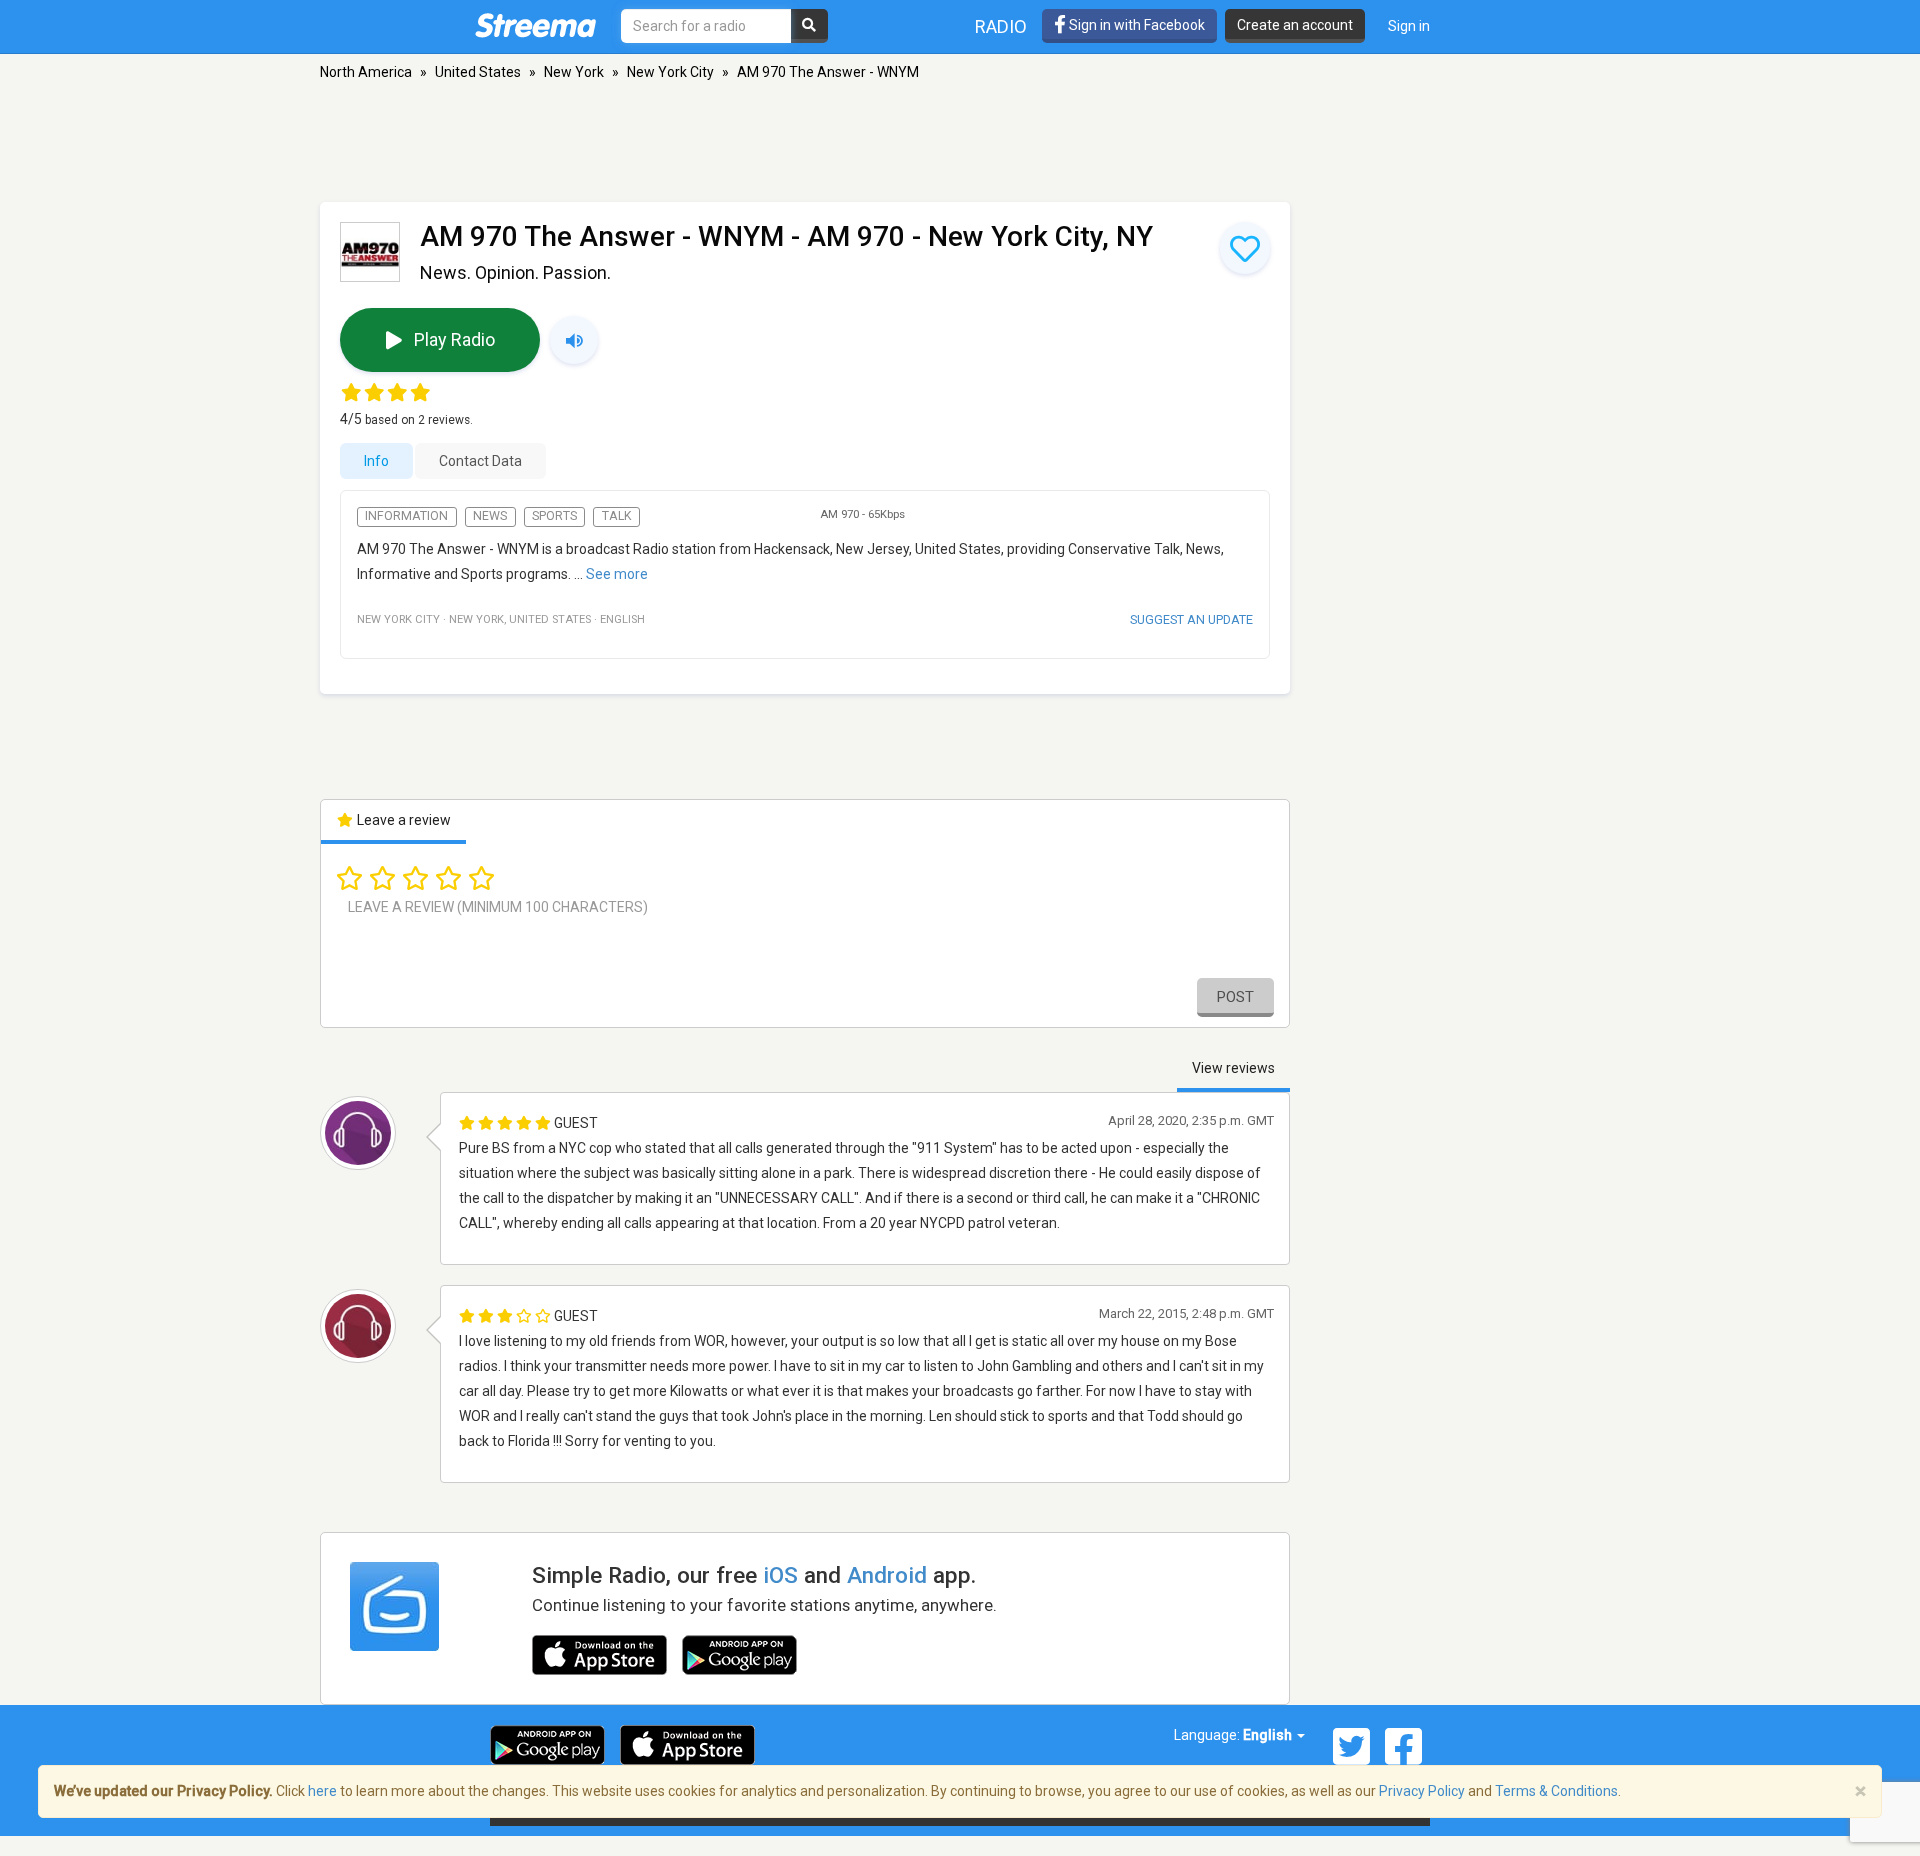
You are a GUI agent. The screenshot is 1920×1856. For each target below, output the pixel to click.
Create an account (1295, 25)
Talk (617, 516)
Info (376, 461)
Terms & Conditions (1556, 1791)
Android (887, 1575)
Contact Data (480, 461)
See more (617, 574)
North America (366, 72)
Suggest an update (1191, 619)
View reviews (1233, 1068)
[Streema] (535, 25)
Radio (1001, 26)
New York (574, 72)
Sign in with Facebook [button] (1135, 25)
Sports (554, 516)
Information (406, 516)
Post (1235, 997)
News (490, 516)
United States (478, 72)
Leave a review (402, 820)
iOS (780, 1575)
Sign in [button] (1409, 26)
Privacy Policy (1422, 1791)
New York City (670, 72)
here (322, 1791)
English (1269, 1735)
